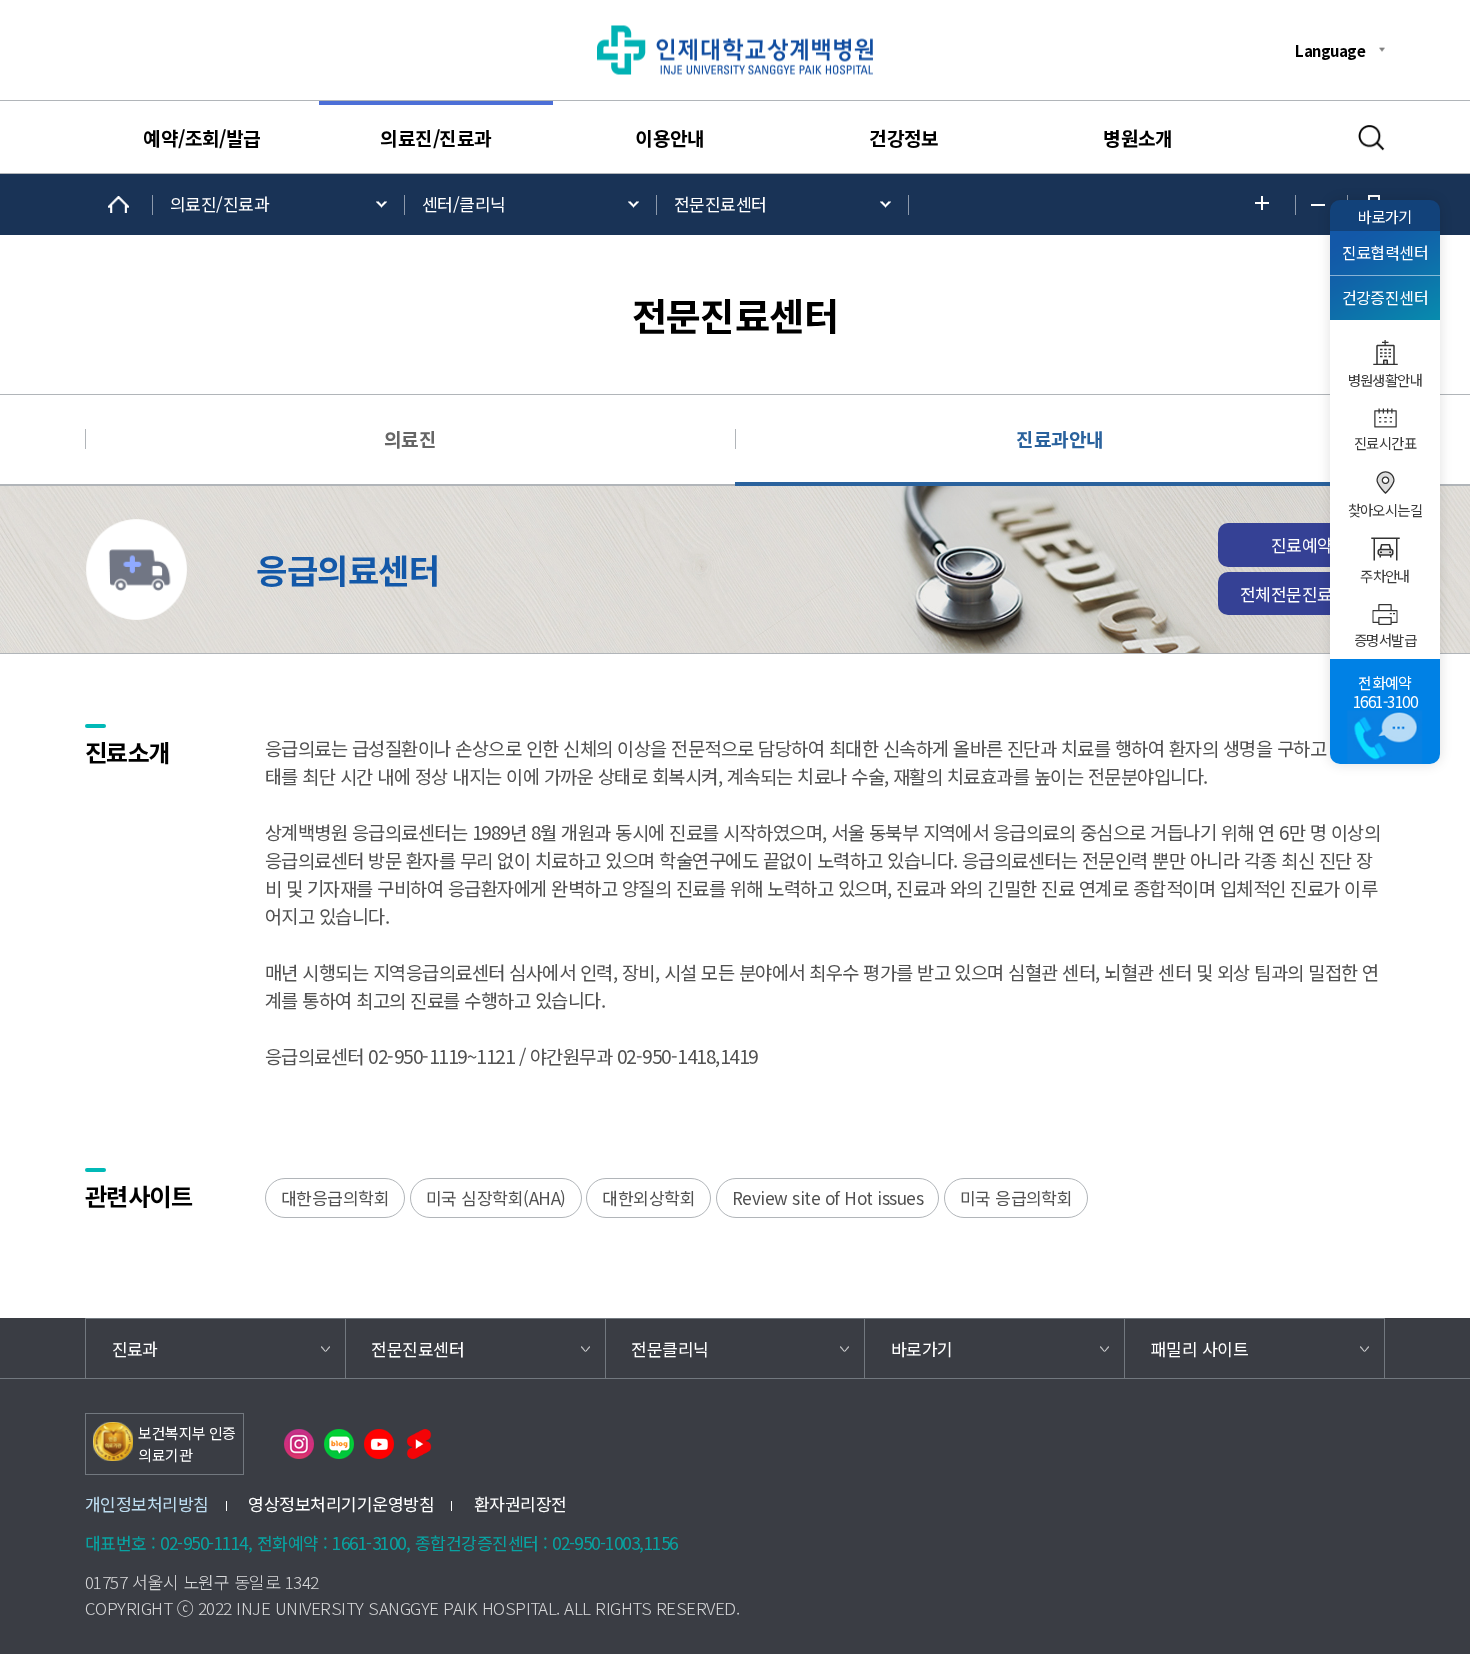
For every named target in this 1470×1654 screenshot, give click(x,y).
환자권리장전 (520, 1503)
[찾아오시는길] (1385, 483)
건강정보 (904, 138)
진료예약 (1302, 544)
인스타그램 (299, 1444)
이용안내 (670, 138)
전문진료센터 (720, 203)
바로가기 (1385, 216)
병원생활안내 (1385, 380)
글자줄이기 (1321, 205)
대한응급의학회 (335, 1197)
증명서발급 (1385, 640)
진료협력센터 (1385, 252)
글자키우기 (1267, 204)
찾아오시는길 (1385, 510)
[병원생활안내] (1385, 352)
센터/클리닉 (464, 203)
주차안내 (1385, 576)
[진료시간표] (1385, 418)
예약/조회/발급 (202, 138)
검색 (1371, 138)
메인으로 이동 (119, 204)
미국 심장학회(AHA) (496, 1197)
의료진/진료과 (435, 138)
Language (1330, 50)
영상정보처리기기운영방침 (341, 1503)
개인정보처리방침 (147, 1503)
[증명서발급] (1385, 614)
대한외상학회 (648, 1197)
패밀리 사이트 (1199, 1348)
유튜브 (379, 1444)
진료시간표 (1385, 443)
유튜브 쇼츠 (419, 1444)
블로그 (339, 1444)
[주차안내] (1385, 549)
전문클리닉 (669, 1348)
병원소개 (1138, 138)
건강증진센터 (1385, 297)
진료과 (135, 1348)
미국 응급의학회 (1016, 1197)
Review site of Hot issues (827, 1197)
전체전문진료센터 (1302, 593)
